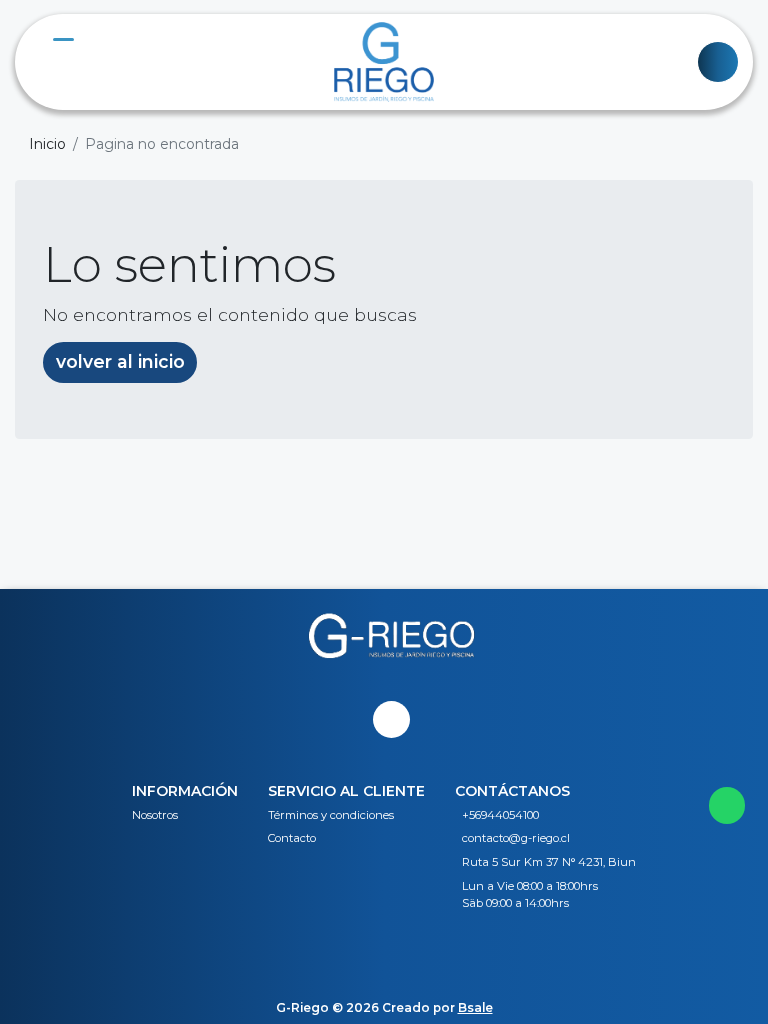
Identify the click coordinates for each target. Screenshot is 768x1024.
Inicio (47, 144)
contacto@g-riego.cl (516, 838)
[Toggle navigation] (718, 62)
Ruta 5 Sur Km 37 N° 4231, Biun (549, 862)
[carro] (50, 62)
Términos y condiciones (331, 815)
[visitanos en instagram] (391, 719)
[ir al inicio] (391, 663)
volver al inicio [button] (120, 361)
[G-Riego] (384, 62)
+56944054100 (500, 815)
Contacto (292, 838)
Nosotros (155, 815)
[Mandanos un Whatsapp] (727, 805)
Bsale (475, 1007)
